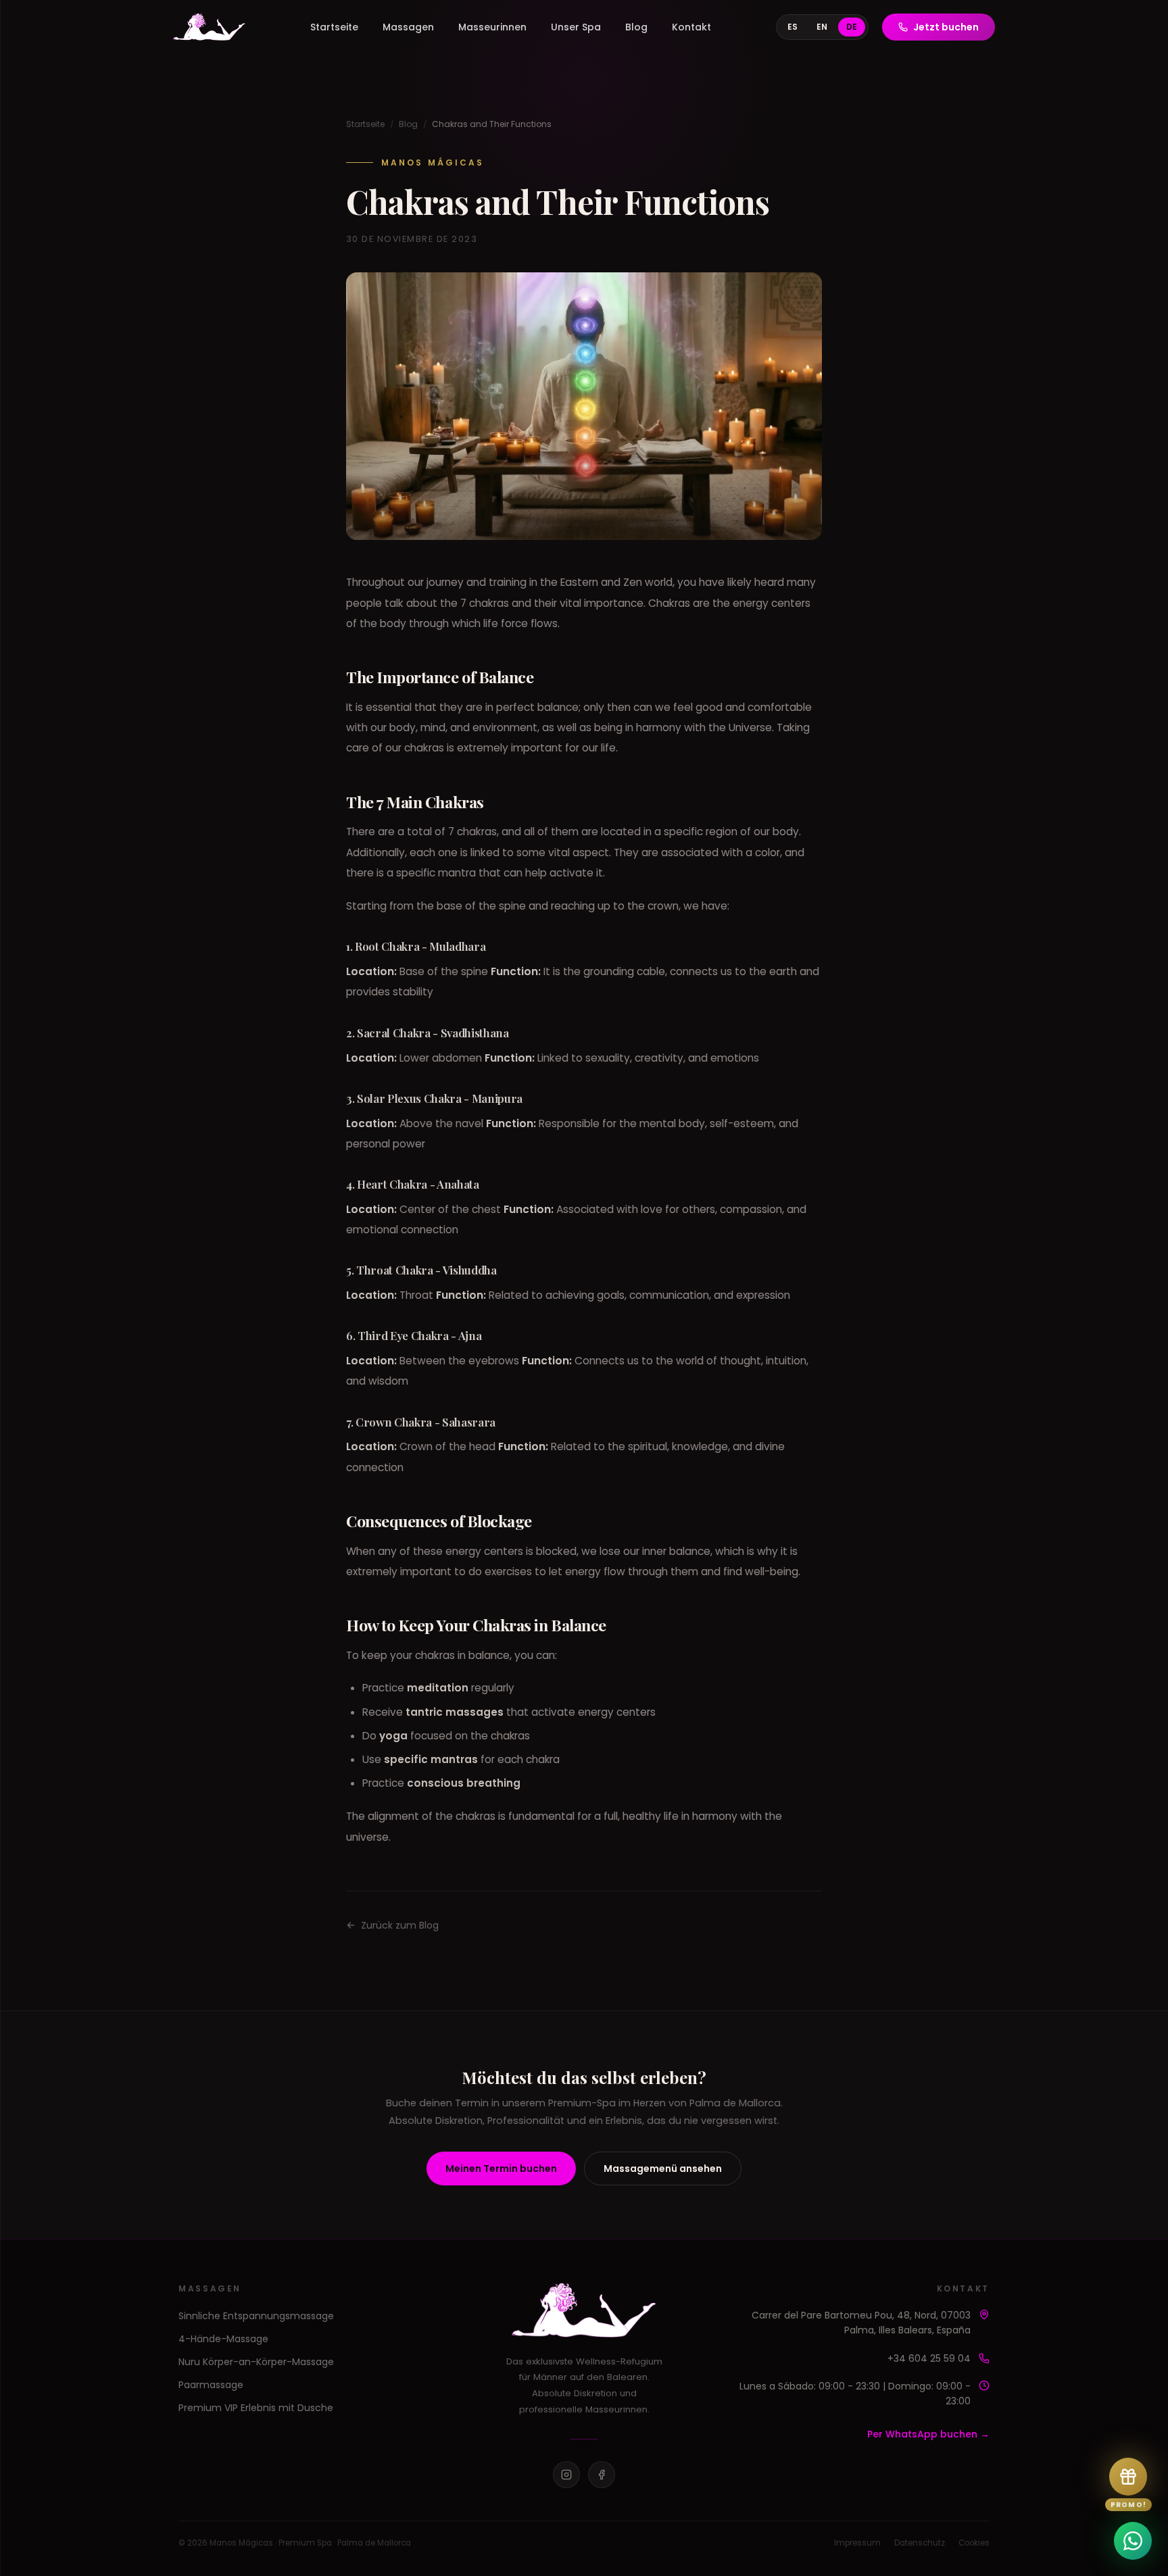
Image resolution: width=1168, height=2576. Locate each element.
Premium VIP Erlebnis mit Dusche (256, 2408)
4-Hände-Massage (223, 2339)
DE (852, 27)
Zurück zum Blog (400, 1925)
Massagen (408, 27)
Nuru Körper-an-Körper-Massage (256, 2362)
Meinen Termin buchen (501, 2169)
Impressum (857, 2543)
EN (822, 27)
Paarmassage (211, 2385)
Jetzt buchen (946, 27)
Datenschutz (920, 2543)
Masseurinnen (492, 27)
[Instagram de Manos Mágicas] (566, 2475)
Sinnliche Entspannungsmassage (256, 2316)
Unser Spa (576, 27)
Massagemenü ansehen (663, 2169)
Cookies (974, 2543)
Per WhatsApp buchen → (928, 2434)
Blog (636, 27)
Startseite (334, 27)
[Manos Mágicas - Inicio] (209, 27)
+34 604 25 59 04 (929, 2358)
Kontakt (691, 27)
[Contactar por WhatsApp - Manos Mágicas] (1133, 2541)
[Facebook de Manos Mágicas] (602, 2475)
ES (793, 27)
